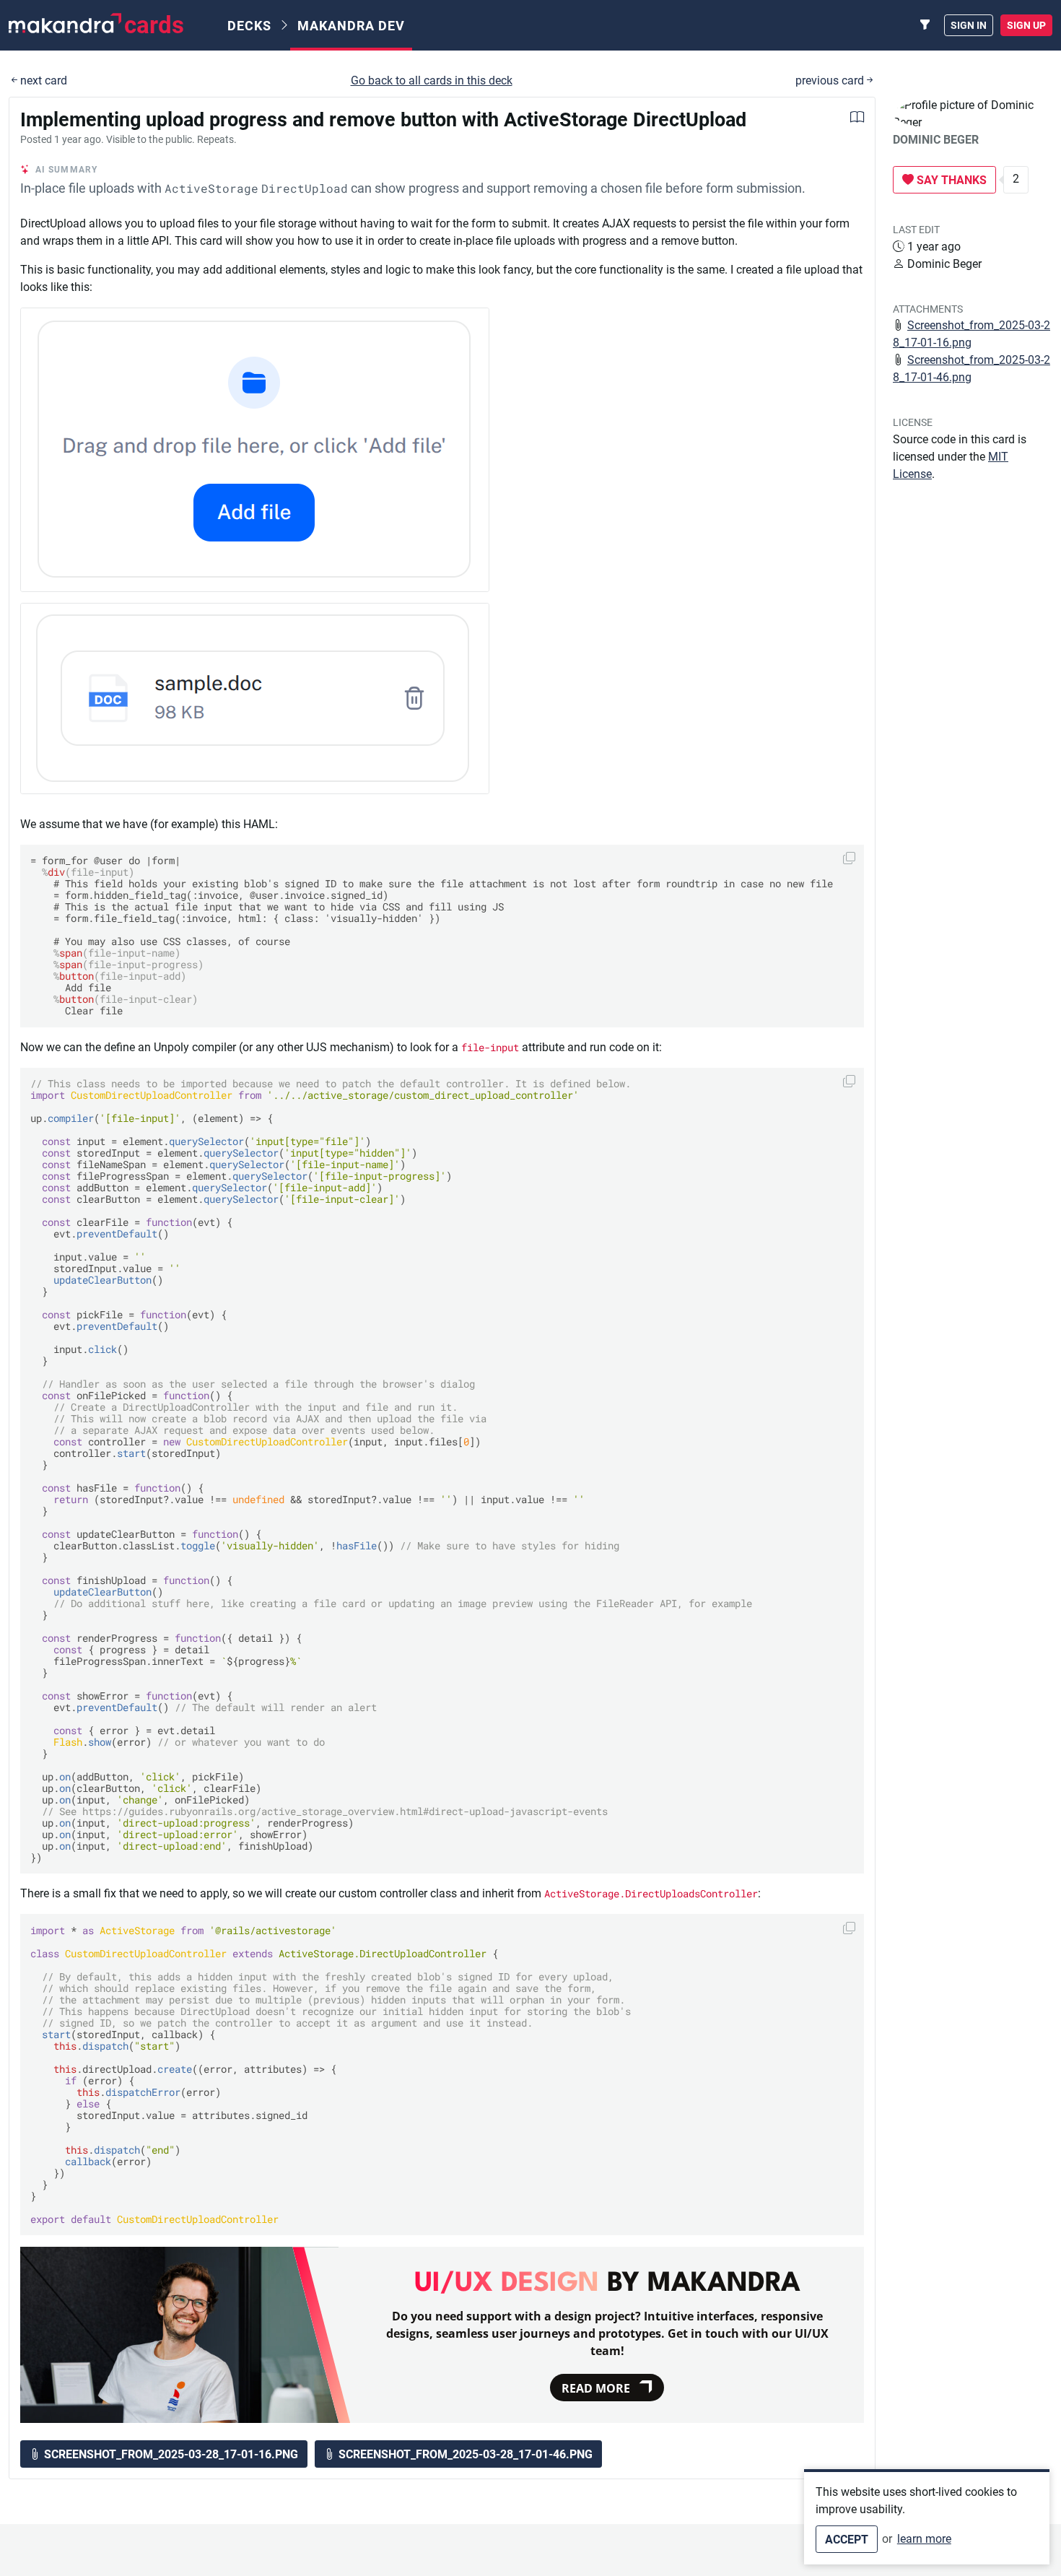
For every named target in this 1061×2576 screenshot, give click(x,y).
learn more (924, 2539)
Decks (249, 26)
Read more (596, 2388)
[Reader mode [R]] (857, 119)
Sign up (1026, 25)
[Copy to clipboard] (849, 858)
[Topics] (925, 25)
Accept (847, 2540)
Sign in (969, 25)
